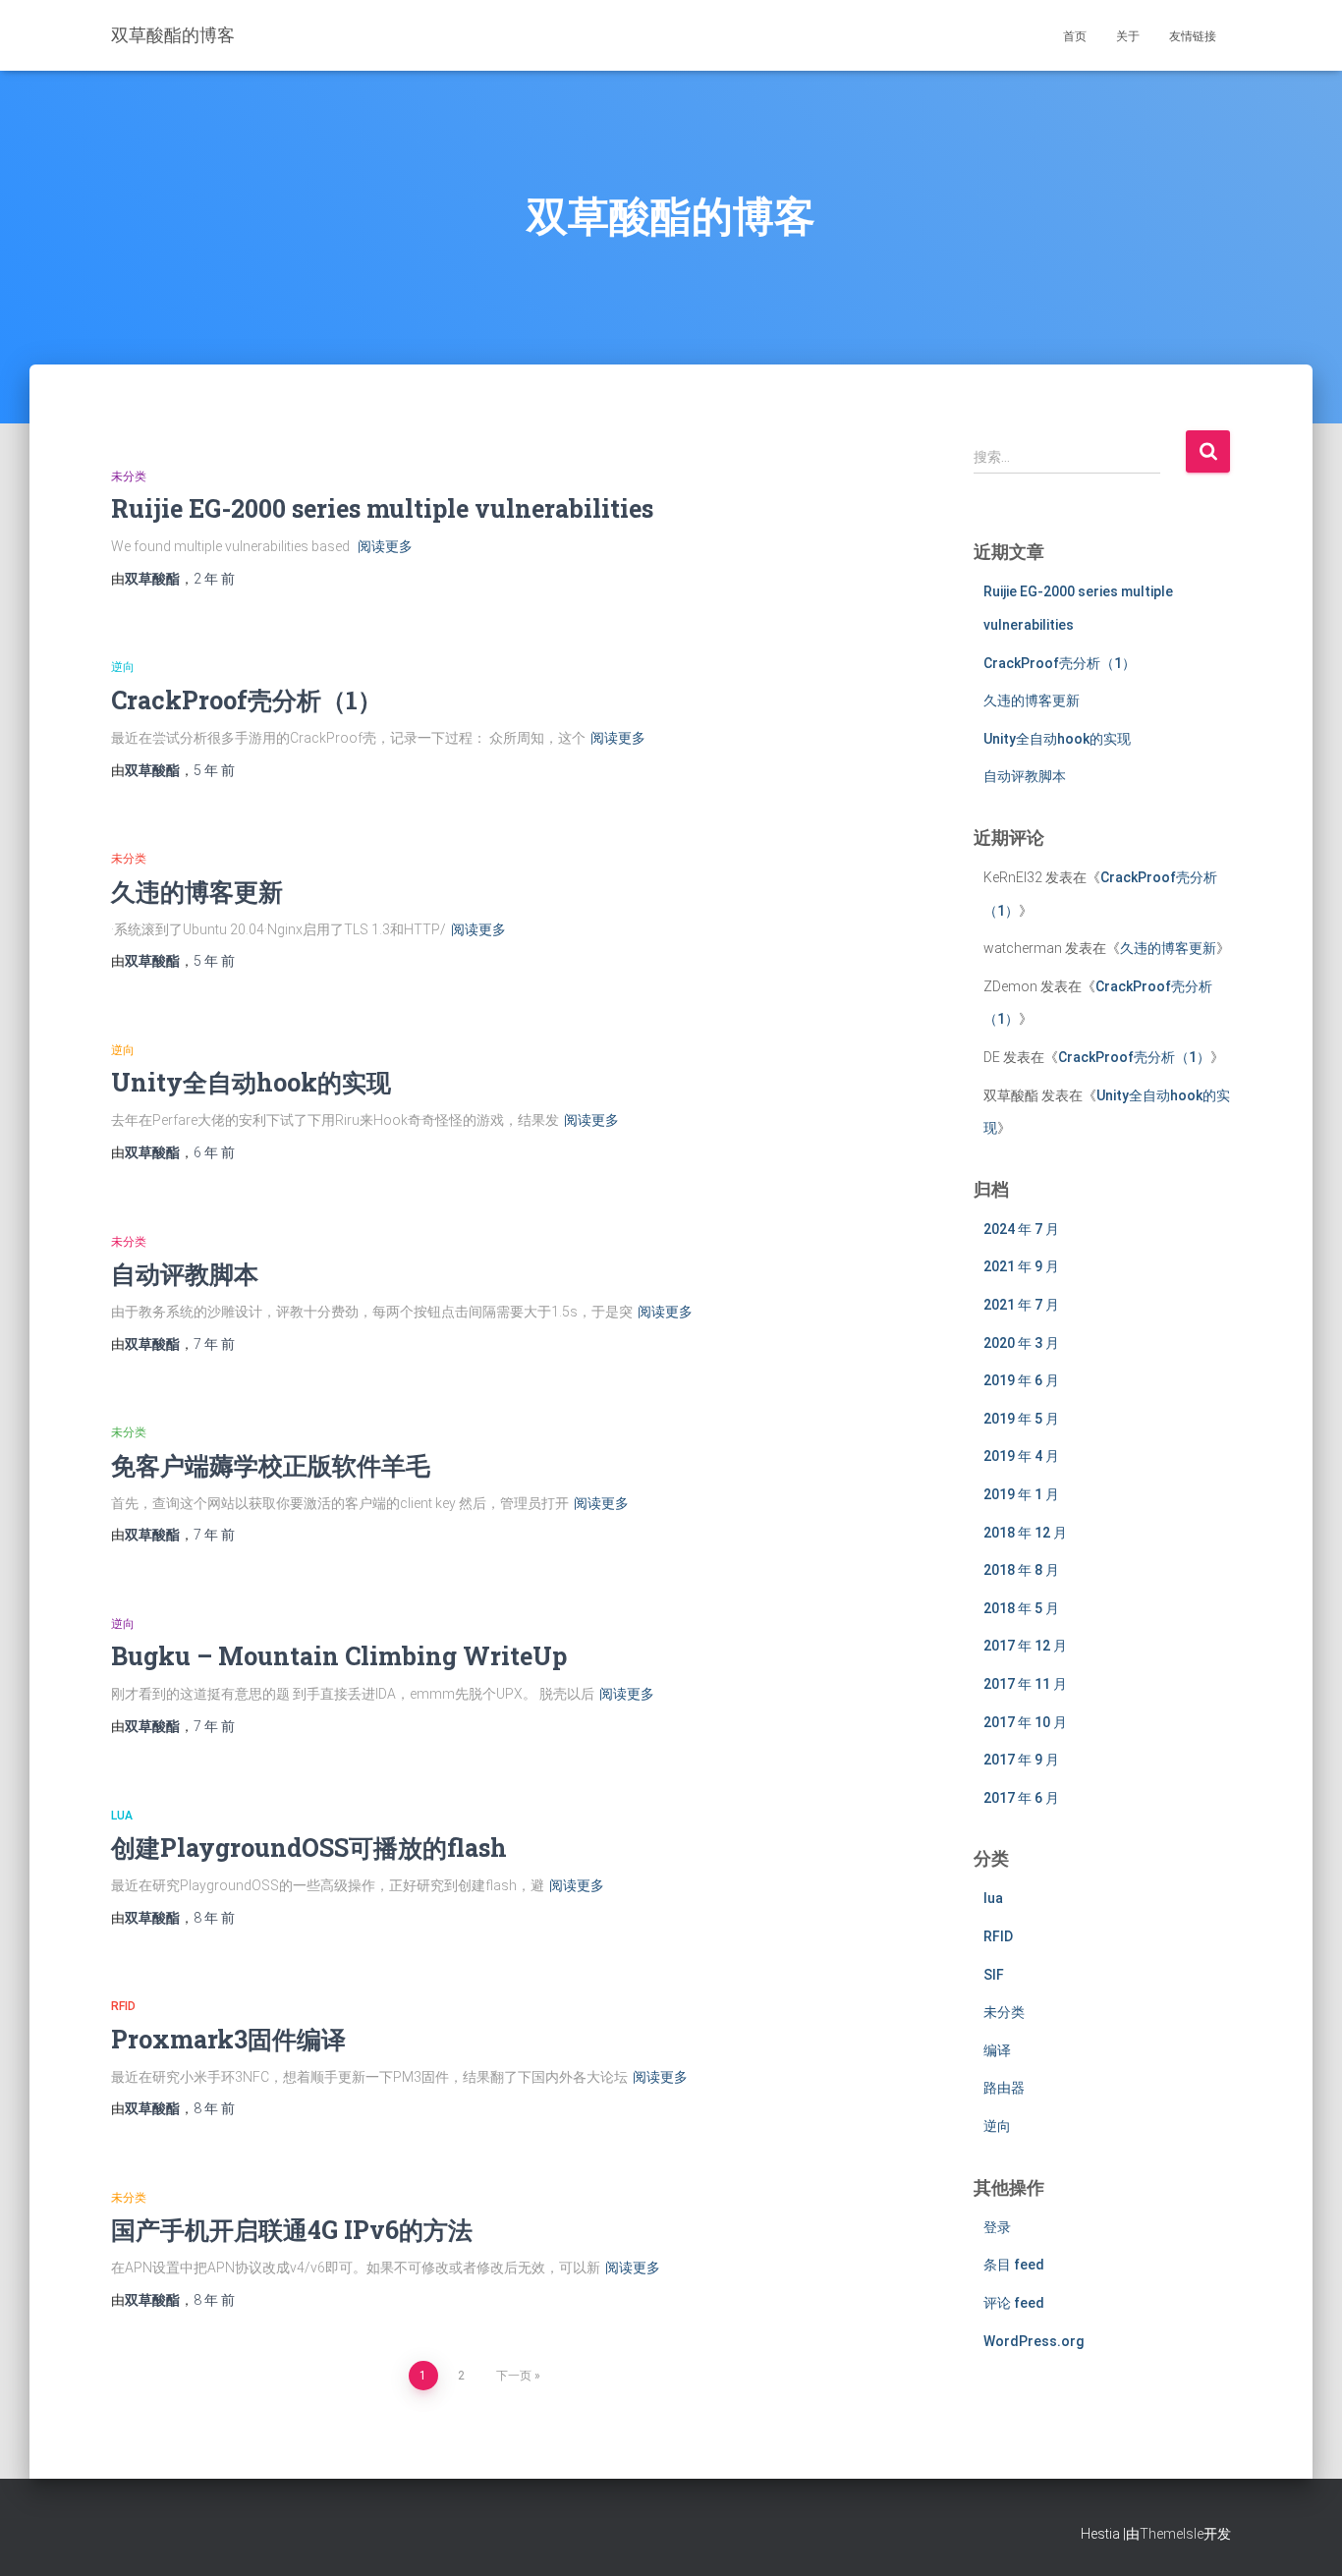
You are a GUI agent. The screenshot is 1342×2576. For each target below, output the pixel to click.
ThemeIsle (1172, 2534)
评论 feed (1014, 2303)
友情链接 (1193, 36)
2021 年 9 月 (1021, 1266)
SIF (994, 1975)
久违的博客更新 (197, 892)
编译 (997, 2050)
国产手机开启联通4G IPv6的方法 (292, 2230)
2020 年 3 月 (1021, 1343)
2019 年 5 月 (1021, 1419)
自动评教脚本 (185, 1274)
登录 (997, 2227)
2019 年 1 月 (1021, 1494)
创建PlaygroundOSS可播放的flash (309, 1848)
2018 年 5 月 (1021, 1608)
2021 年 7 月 (1021, 1305)
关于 (1128, 36)
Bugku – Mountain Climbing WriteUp (339, 1656)
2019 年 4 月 (1021, 1456)
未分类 (129, 476)
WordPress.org (1034, 2341)
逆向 (123, 667)
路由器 (1004, 2088)
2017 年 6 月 (1021, 1798)
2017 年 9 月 (1021, 1760)
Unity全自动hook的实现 (251, 1082)
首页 (1075, 36)
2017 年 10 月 (1025, 1722)
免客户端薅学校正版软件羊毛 (271, 1465)
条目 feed (1014, 2265)
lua (122, 1816)
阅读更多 (385, 546)
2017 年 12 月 (1025, 1646)
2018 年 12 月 (1025, 1533)
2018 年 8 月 (1021, 1570)
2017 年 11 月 (1025, 1684)
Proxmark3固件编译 (228, 2039)
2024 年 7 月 (1021, 1229)
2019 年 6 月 (1021, 1380)
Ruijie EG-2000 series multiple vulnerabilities (382, 508)
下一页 (514, 2376)
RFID (123, 2006)
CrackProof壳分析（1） (247, 700)
